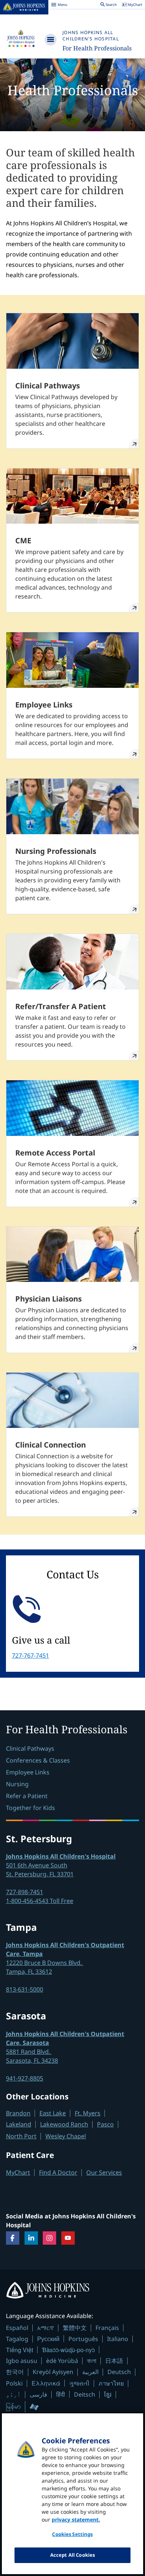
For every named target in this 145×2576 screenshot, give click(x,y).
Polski (14, 2383)
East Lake (53, 2113)
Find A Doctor (58, 2172)
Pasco (105, 2124)
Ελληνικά (46, 2383)
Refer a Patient (27, 1796)
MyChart (18, 2172)
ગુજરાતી (79, 2383)
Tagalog (17, 2339)
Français (107, 2328)
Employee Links (28, 1772)
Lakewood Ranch (64, 2124)
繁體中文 (75, 2328)
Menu (59, 6)
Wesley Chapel (66, 2136)
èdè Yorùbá (62, 2361)
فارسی (38, 2394)
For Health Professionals (97, 48)
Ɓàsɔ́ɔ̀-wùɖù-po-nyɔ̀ (68, 2350)
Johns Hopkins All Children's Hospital (91, 36)
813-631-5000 (25, 1989)
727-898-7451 (25, 1892)
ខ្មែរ (108, 2394)
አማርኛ (46, 2328)
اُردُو (13, 2394)
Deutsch (119, 2372)
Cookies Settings (72, 2534)
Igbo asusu (22, 2361)
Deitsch (85, 2394)
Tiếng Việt (20, 2350)
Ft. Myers (88, 2113)
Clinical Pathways (30, 1748)
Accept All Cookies (72, 2555)
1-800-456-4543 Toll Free (40, 1901)
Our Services (104, 2172)
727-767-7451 (30, 1655)
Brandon (18, 2113)
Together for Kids (30, 1808)
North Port (21, 2136)
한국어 (15, 2372)
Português (83, 2339)
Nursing (17, 1784)
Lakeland (19, 2124)
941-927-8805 (25, 2078)
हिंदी (61, 2394)
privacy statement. (76, 2519)
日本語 (114, 2361)
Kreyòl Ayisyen (53, 2372)
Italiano (118, 2339)
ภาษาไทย (111, 2383)
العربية (90, 2372)
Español (17, 2328)
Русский (48, 2339)
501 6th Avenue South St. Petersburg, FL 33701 (61, 1865)
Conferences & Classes (38, 1760)
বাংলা (92, 2361)
